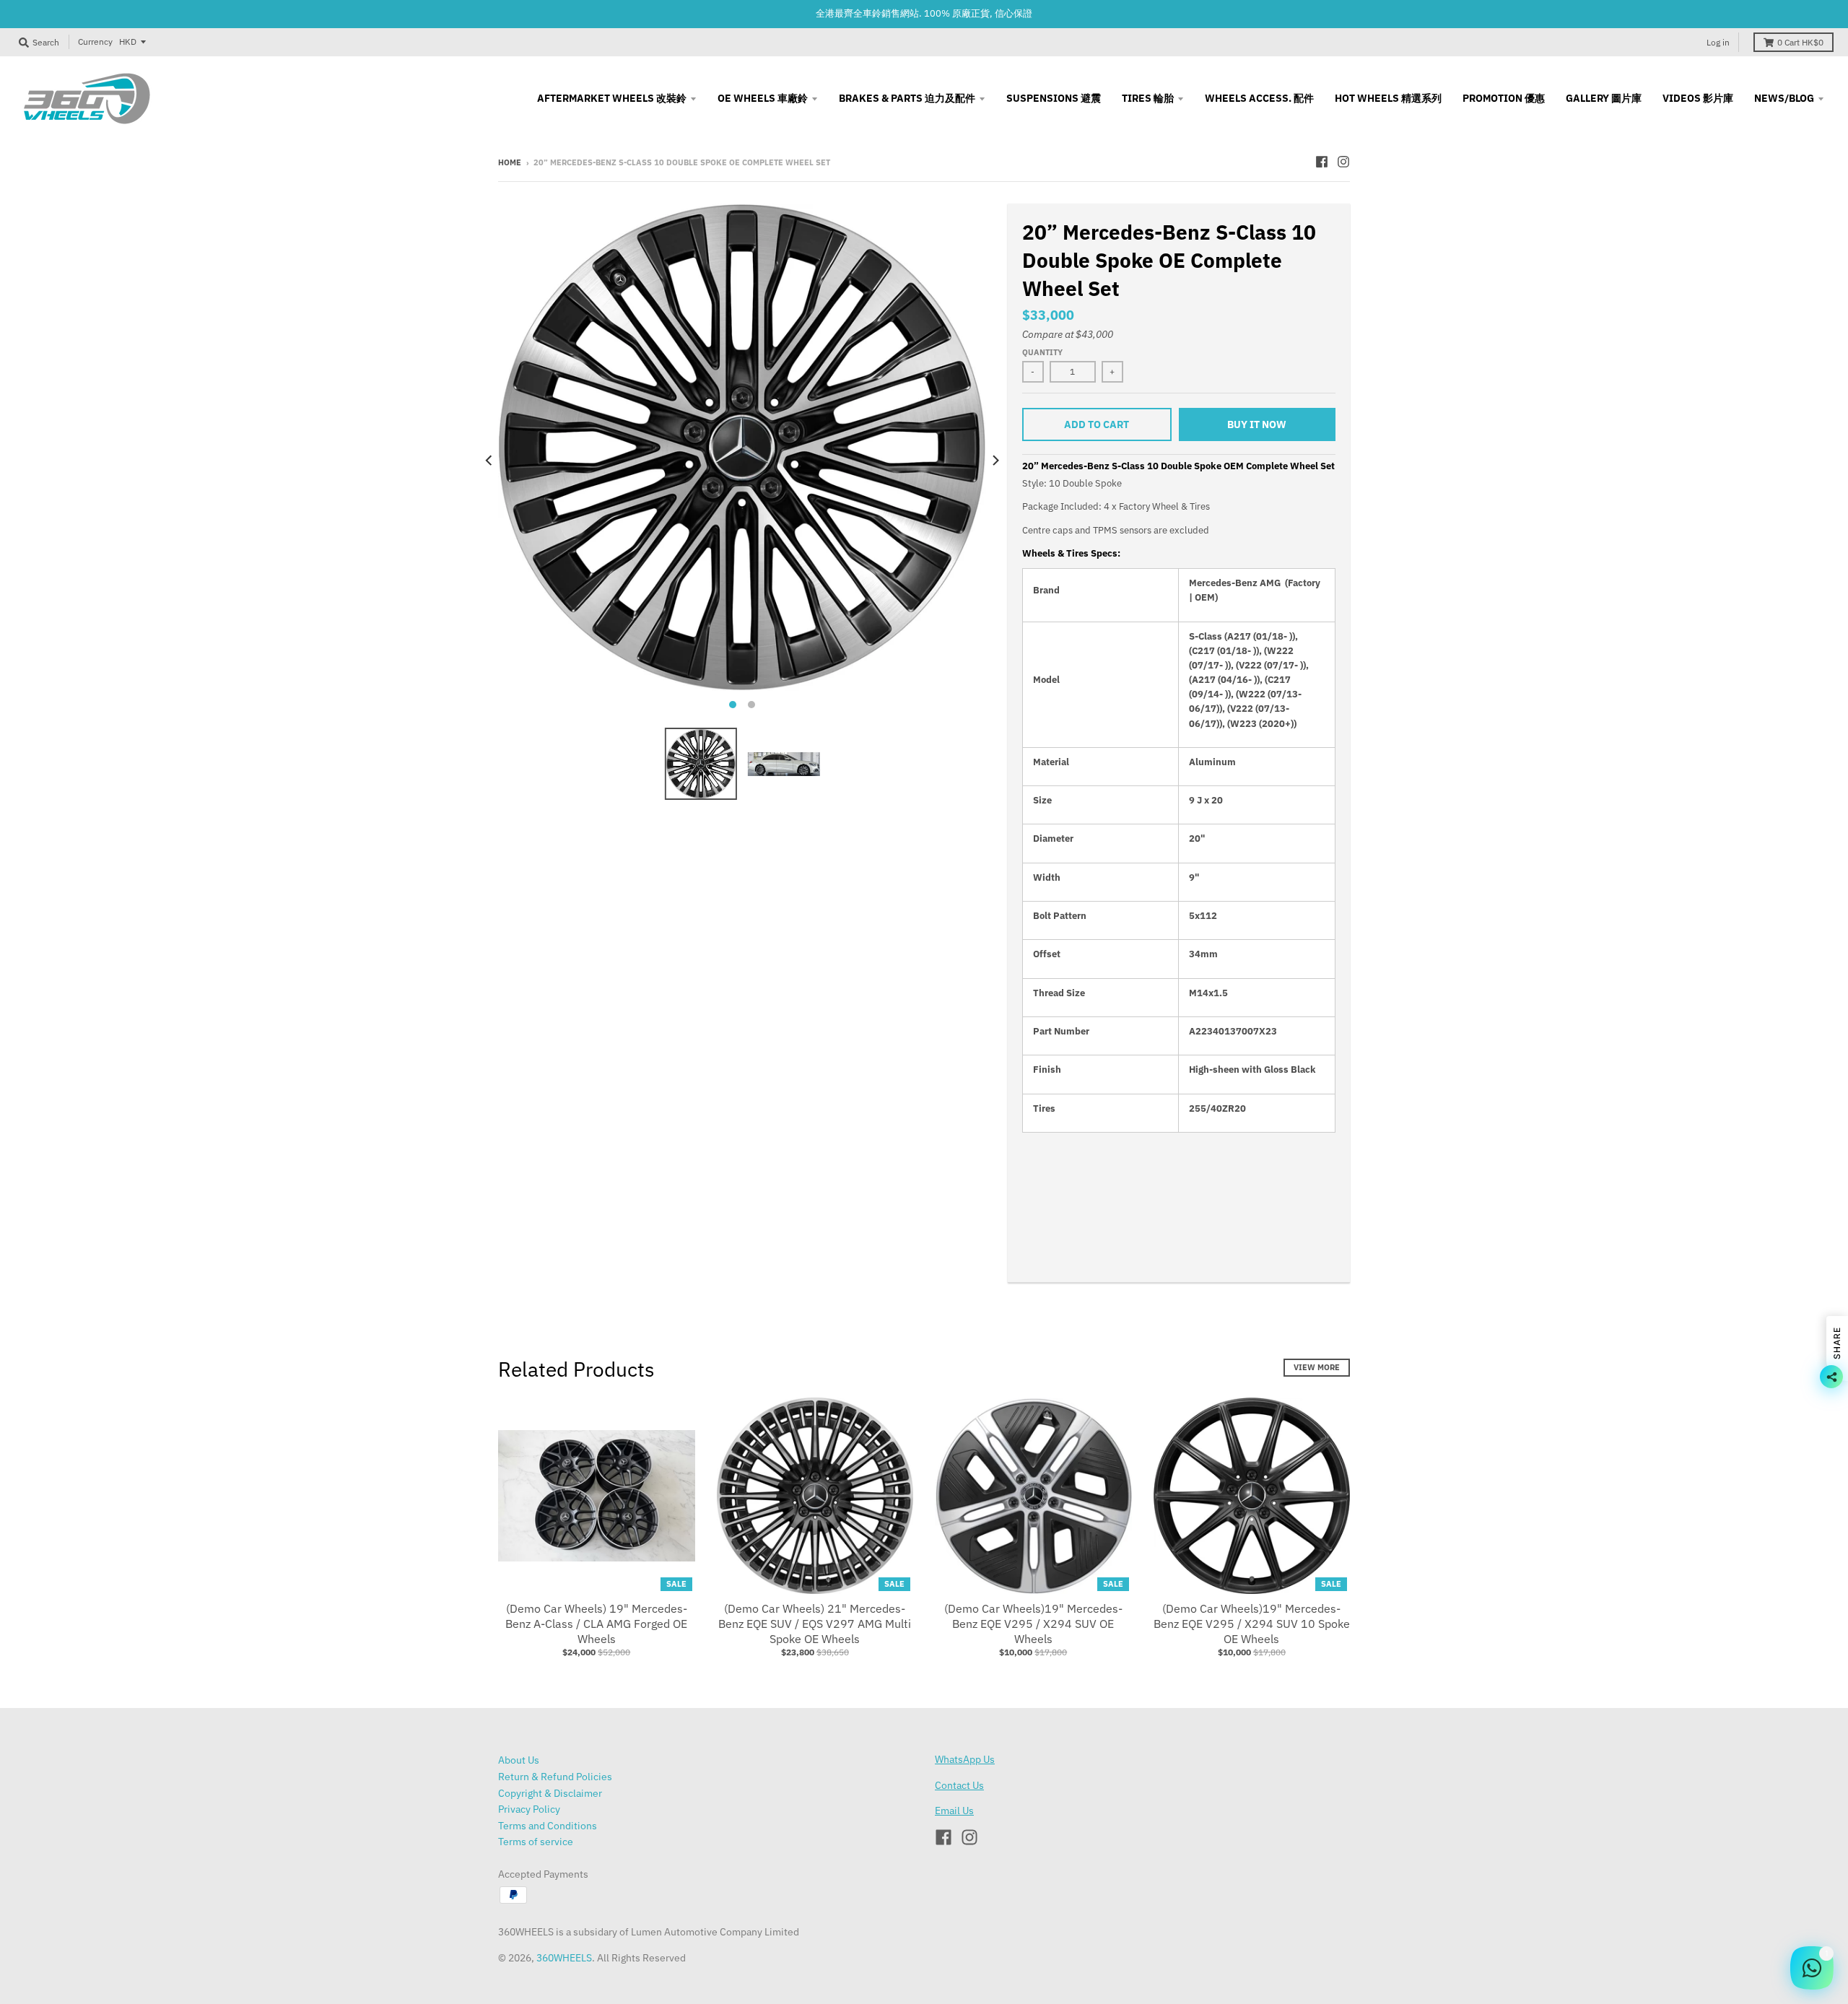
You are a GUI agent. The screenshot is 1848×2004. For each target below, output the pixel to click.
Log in (1718, 42)
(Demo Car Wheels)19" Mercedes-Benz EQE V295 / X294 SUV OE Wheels (1033, 1624)
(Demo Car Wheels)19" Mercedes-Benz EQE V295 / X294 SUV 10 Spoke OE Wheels (1252, 1624)
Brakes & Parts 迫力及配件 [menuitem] (907, 98)
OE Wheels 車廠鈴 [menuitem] (763, 98)
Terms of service (536, 1842)
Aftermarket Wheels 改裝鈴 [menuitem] (612, 98)
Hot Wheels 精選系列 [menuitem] (1388, 98)
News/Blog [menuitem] (1784, 98)
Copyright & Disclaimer (550, 1793)
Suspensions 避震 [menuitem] (1054, 98)
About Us (519, 1760)
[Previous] (489, 461)
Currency (95, 42)
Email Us (954, 1811)
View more (1317, 1367)
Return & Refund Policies (555, 1777)
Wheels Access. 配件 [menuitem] (1259, 98)
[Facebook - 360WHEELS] (1322, 162)
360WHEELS (564, 1958)
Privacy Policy (529, 1809)
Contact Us (959, 1785)
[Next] (995, 461)
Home (510, 162)
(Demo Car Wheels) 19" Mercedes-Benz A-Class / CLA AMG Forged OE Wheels (596, 1624)
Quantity (1042, 352)
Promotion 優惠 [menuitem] (1504, 98)
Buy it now (1257, 424)
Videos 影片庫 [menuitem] (1698, 98)
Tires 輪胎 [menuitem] (1148, 98)
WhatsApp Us (965, 1759)
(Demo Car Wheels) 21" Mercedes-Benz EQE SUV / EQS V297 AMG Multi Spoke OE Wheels (815, 1624)
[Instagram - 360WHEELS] (1343, 162)
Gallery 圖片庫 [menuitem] (1604, 98)
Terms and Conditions (548, 1826)
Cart (1800, 42)
